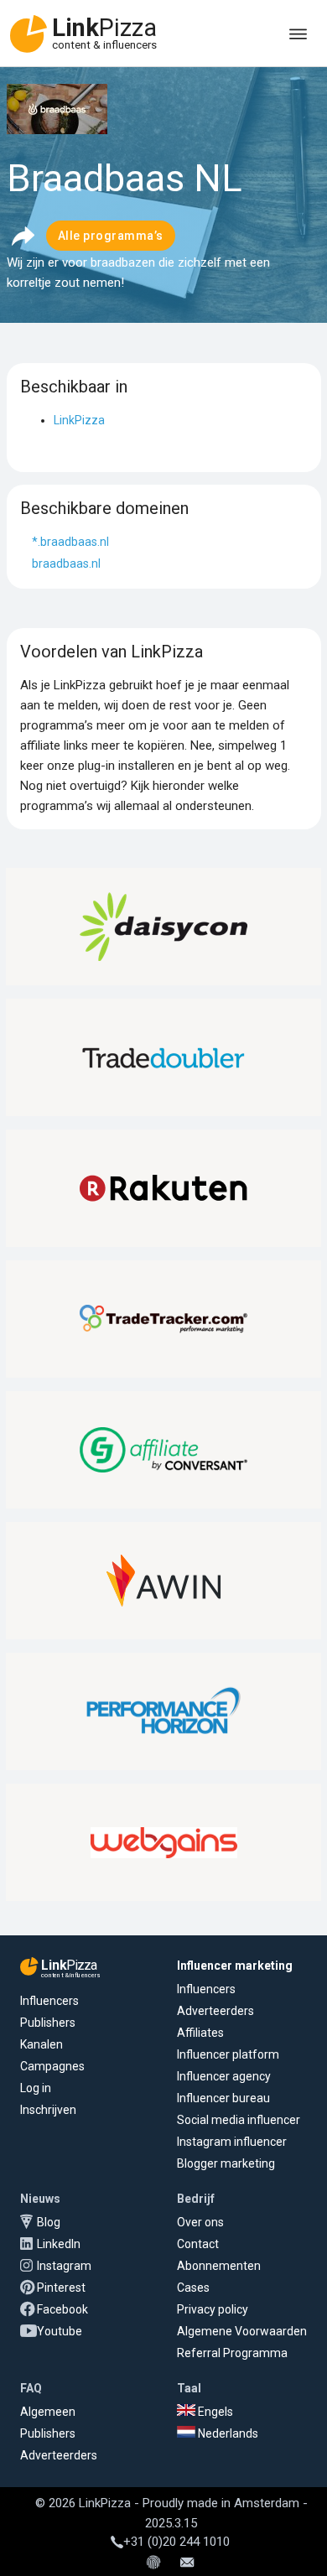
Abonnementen (219, 2266)
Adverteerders (215, 2011)
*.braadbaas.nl (70, 542)
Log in (36, 2088)
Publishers (48, 2023)
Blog (49, 2222)
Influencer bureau (223, 2098)
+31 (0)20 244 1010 (176, 2542)
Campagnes (52, 2066)
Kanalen (42, 2044)
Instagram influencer (232, 2142)
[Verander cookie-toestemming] (153, 2563)
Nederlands (227, 2433)
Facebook (62, 2309)
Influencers (49, 2001)
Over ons (200, 2222)
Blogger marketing (226, 2163)
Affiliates (200, 2033)
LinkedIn (59, 2244)
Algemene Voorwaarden (242, 2331)
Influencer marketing (235, 1966)
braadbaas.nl (66, 563)
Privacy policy (213, 2309)
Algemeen (48, 2412)
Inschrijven (48, 2110)
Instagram (64, 2266)
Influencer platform (228, 2054)
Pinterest (61, 2288)
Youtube (60, 2331)
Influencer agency (224, 2076)
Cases (193, 2288)
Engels (214, 2412)
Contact (198, 2244)
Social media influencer (239, 2120)
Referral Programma (232, 2353)
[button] (23, 236)
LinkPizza (79, 420)
